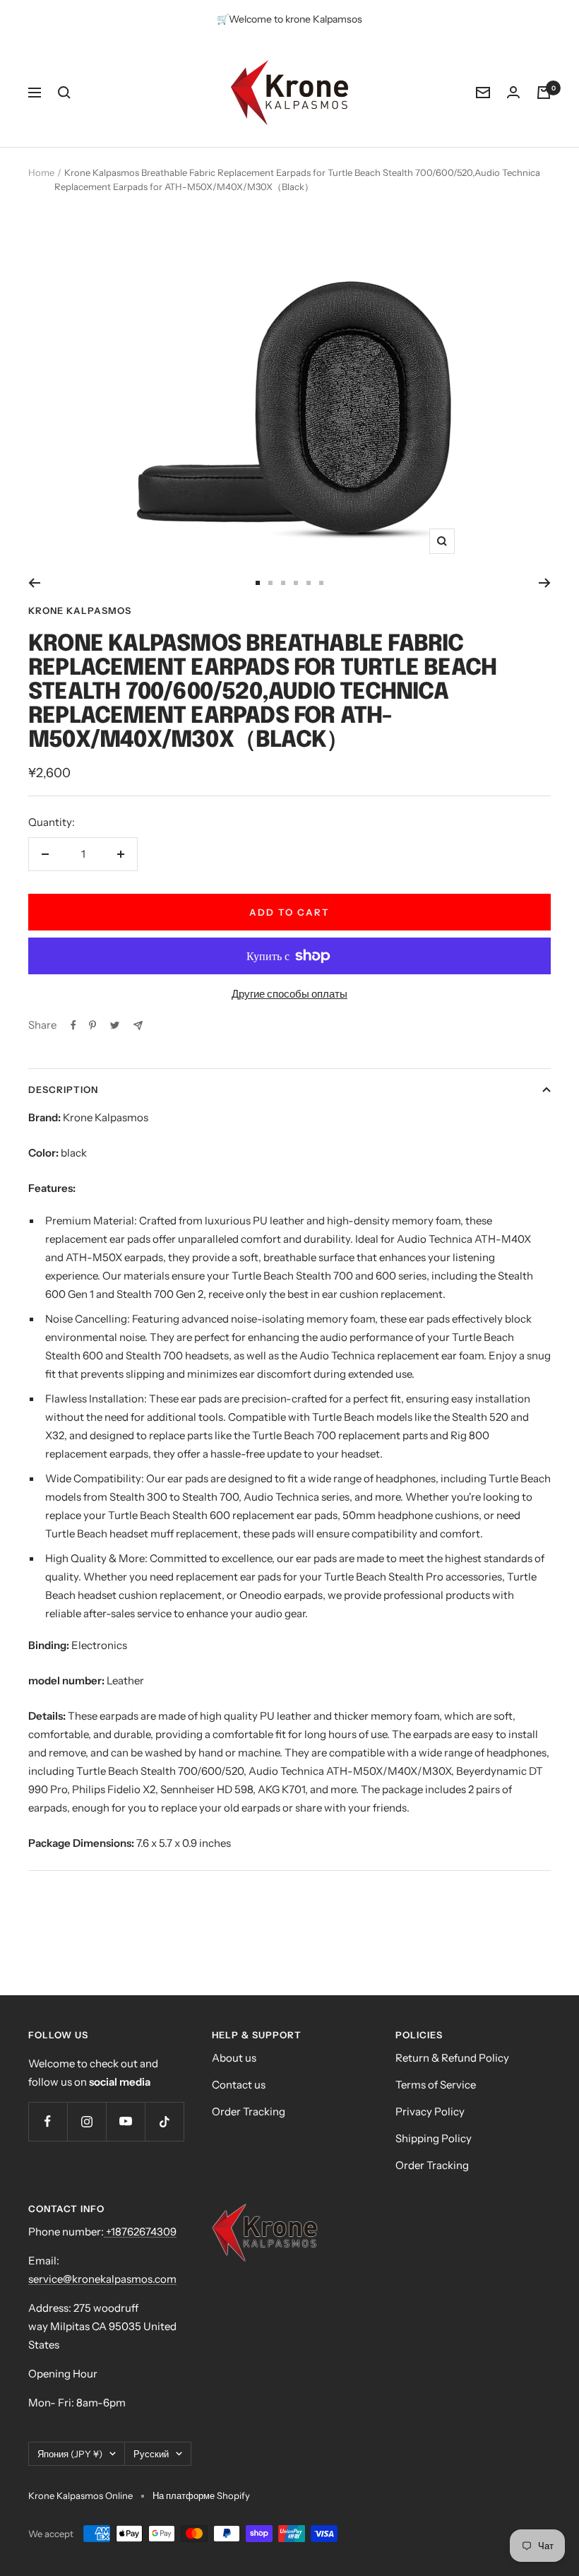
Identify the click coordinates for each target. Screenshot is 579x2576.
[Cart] (544, 93)
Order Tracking (249, 2111)
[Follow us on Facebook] (48, 2121)
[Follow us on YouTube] (125, 2121)
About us (234, 2058)
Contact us (239, 2085)
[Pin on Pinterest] (92, 1025)
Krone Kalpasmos (80, 610)
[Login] (513, 92)
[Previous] (34, 583)
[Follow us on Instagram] (86, 2121)
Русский (151, 2454)
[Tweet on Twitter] (115, 1025)
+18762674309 (140, 2232)
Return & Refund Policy (452, 2058)
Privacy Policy (430, 2111)
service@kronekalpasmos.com (102, 2279)
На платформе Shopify (201, 2495)
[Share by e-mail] (138, 1026)
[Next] (545, 583)
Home (41, 172)
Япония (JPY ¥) (70, 2454)
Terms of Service (436, 2085)
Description (63, 1089)
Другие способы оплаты (289, 994)
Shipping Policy (434, 2138)
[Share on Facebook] (73, 1025)
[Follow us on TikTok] (164, 2121)
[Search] (64, 93)
